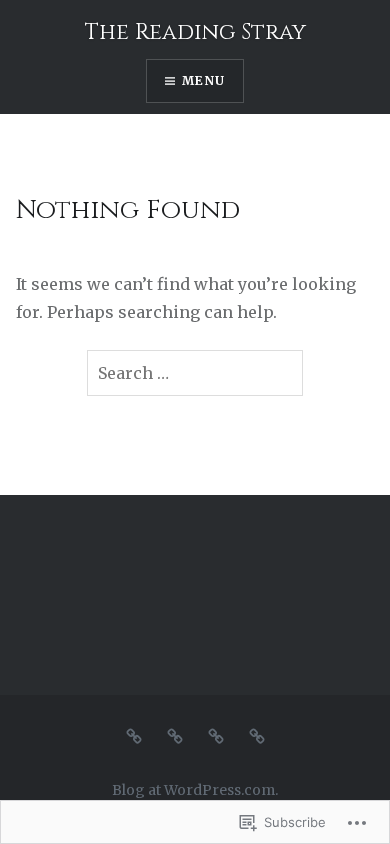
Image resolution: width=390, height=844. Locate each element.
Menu (203, 80)
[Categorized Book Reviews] (175, 736)
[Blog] (216, 736)
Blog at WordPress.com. (195, 790)
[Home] (134, 736)
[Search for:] (194, 373)
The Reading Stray (195, 32)
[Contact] (257, 736)
